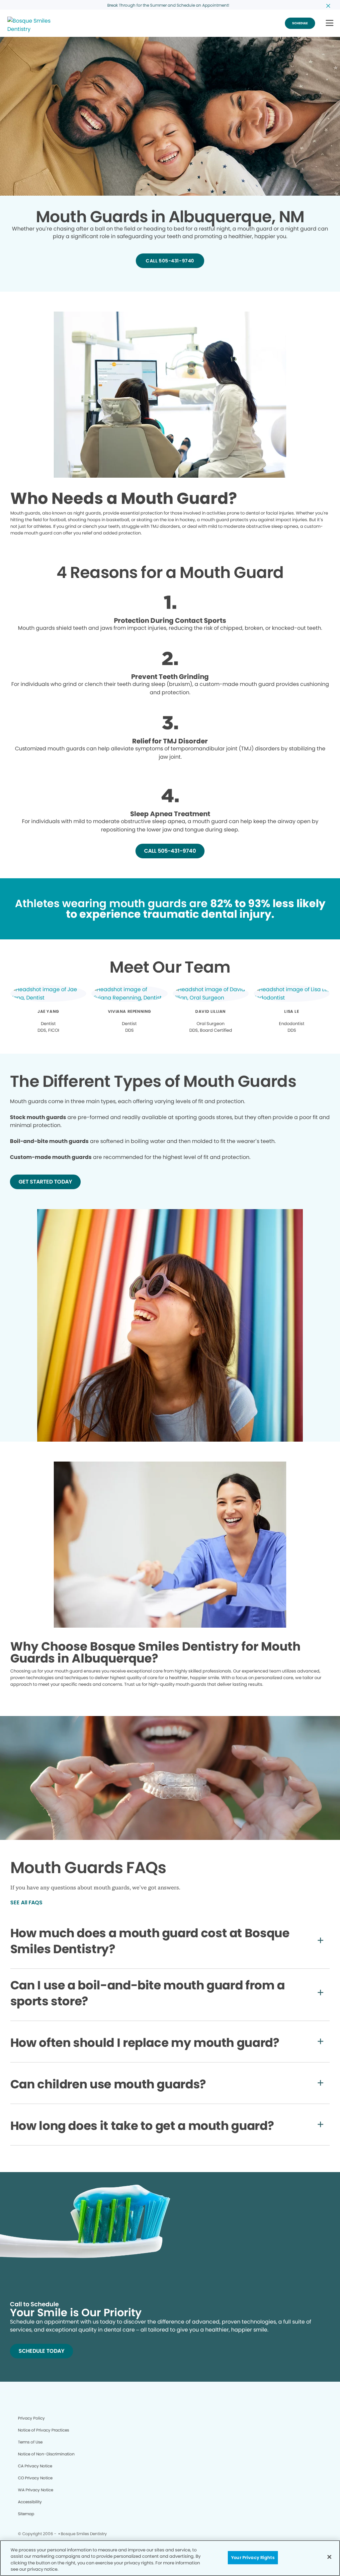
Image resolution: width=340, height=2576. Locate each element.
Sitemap (26, 2514)
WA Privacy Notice (36, 2490)
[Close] (329, 2557)
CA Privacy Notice (35, 2466)
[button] (330, 23)
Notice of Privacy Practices (43, 2430)
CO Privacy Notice (35, 2478)
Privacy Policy (31, 2418)
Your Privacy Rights (253, 2558)
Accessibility (30, 2502)
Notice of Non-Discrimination (46, 2454)
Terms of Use (30, 2442)
